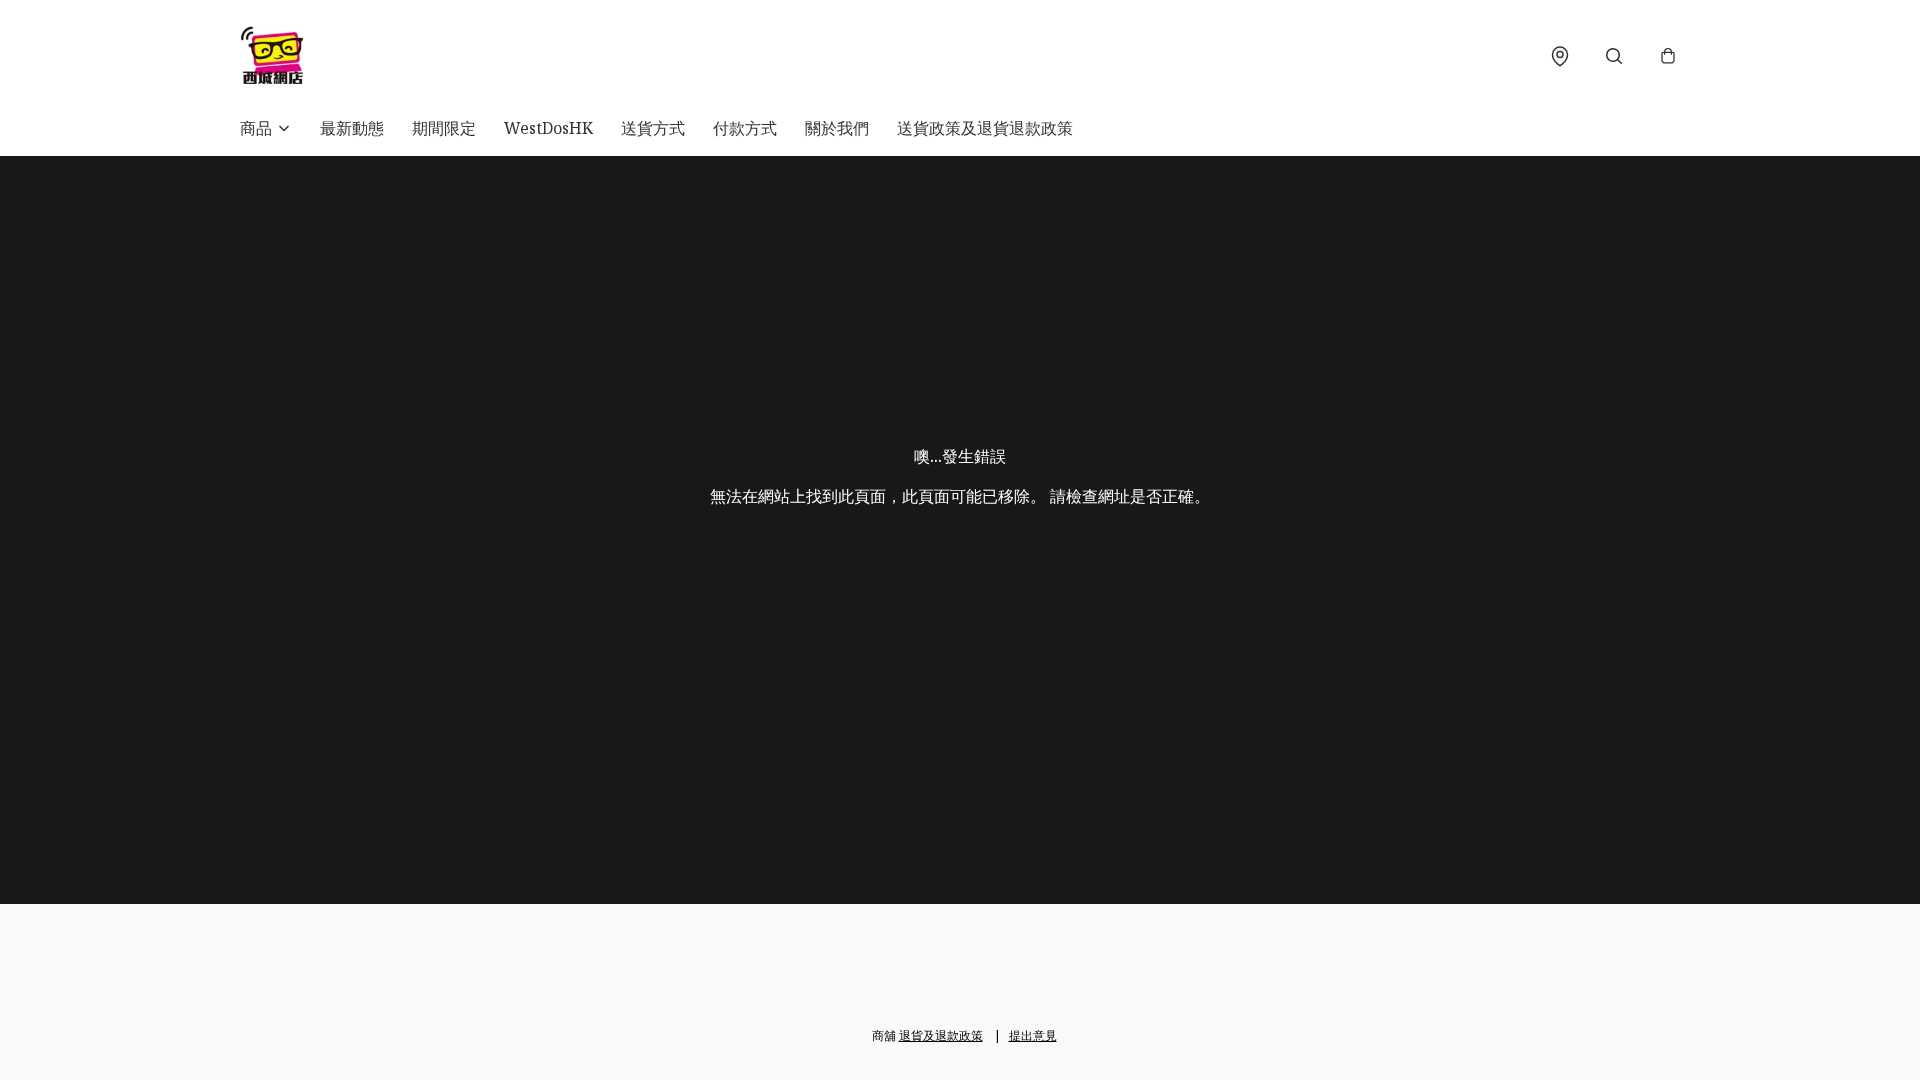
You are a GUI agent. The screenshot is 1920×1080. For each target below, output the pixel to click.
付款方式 (745, 128)
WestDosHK (548, 128)
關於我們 (837, 128)
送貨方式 (653, 128)
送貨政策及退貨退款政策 (985, 128)
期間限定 (444, 128)
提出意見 (1033, 1035)
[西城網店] (272, 56)
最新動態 (352, 128)
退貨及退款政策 (941, 1035)
